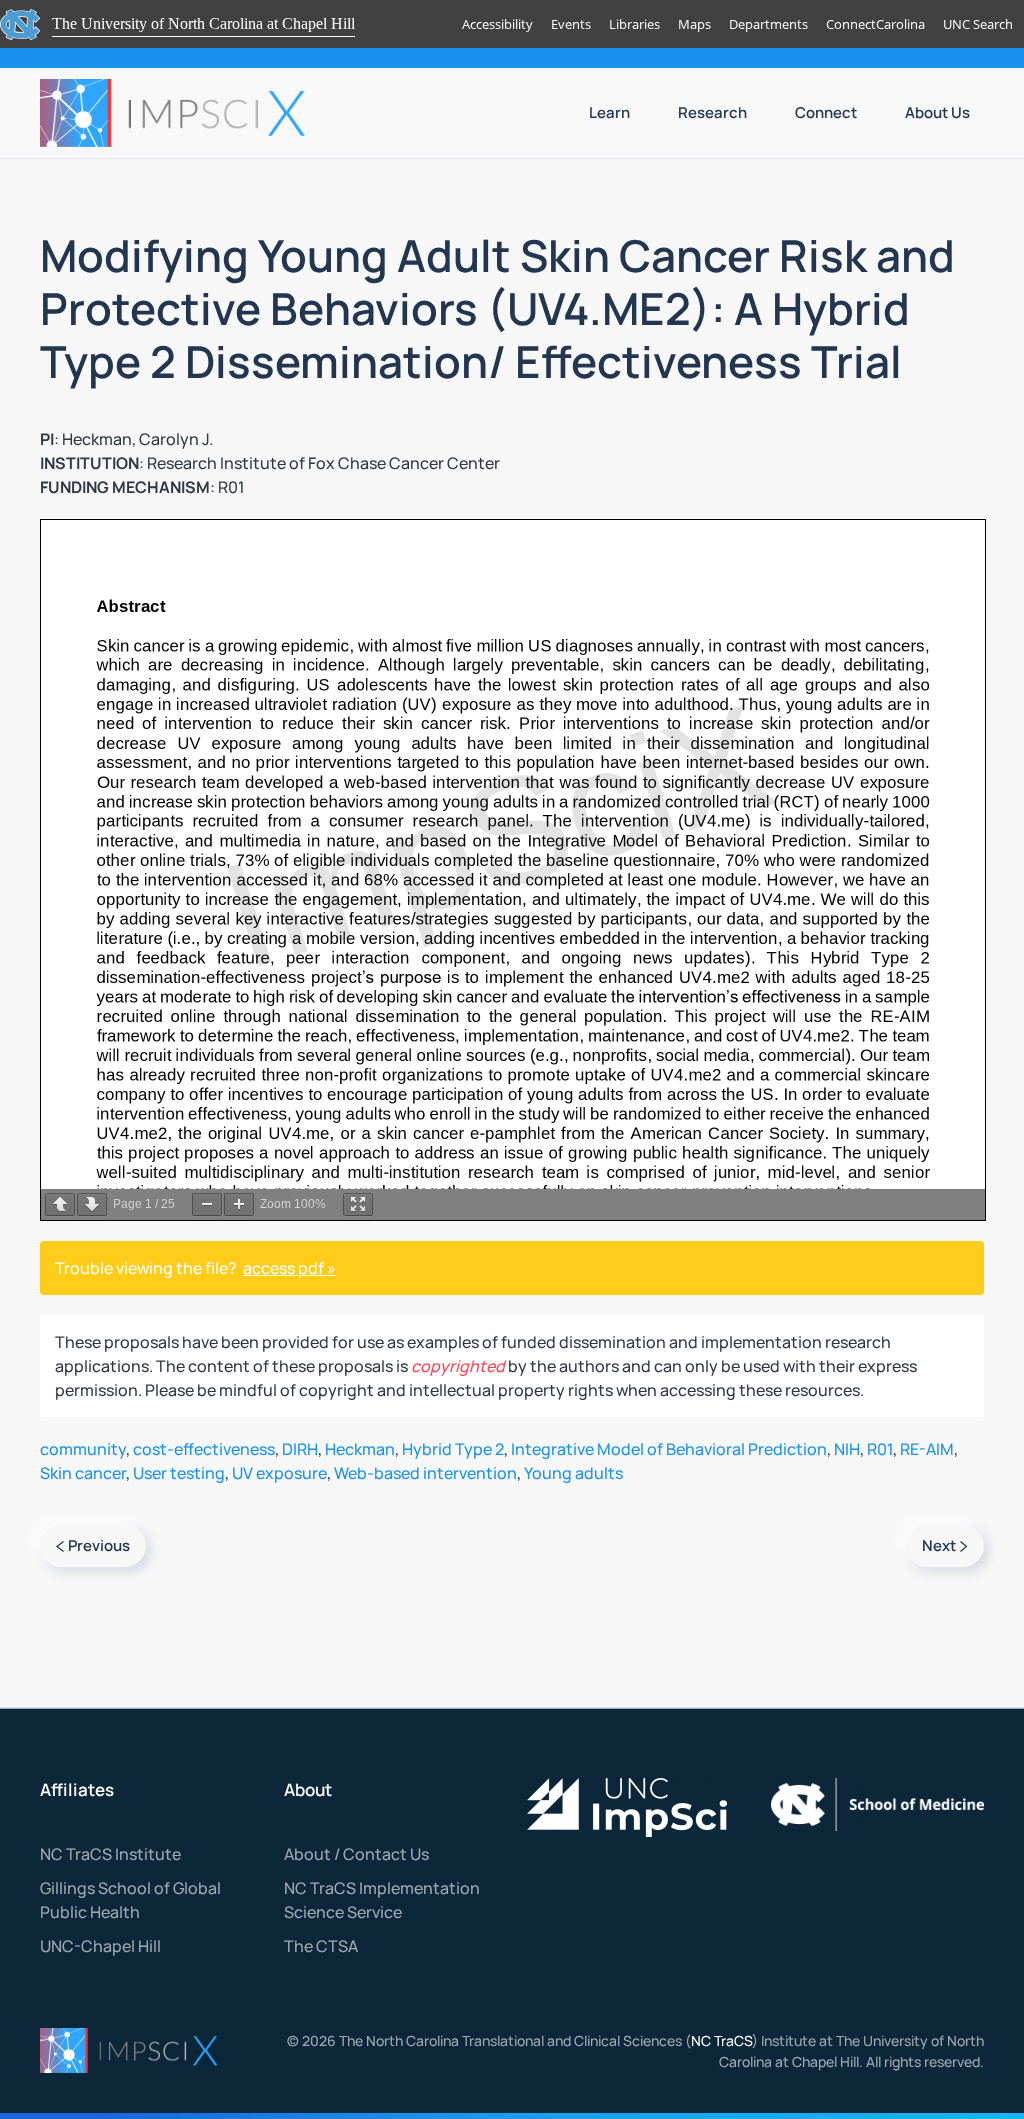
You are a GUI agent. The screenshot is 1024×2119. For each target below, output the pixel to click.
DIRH (300, 1449)
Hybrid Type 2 (453, 1449)
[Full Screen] (358, 1204)
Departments (768, 24)
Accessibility (497, 24)
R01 (880, 1449)
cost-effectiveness (204, 1449)
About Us (937, 112)
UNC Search (978, 24)
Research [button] (712, 112)
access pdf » (289, 1268)
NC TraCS (721, 2040)
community (83, 1449)
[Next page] (92, 1204)
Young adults (573, 1473)
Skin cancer (83, 1473)
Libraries (634, 24)
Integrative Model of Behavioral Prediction (669, 1449)
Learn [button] (609, 112)
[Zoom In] (239, 1204)
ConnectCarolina (875, 24)
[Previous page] (60, 1204)
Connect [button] (826, 112)
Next (939, 1545)
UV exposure (279, 1473)
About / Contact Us (356, 1854)
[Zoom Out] (207, 1204)
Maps (694, 24)
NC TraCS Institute (110, 1854)
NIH (847, 1449)
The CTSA (321, 1946)
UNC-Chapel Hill (100, 1946)
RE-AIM (927, 1449)
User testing (179, 1473)
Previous (99, 1545)
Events (571, 24)
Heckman (360, 1449)
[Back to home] (175, 113)
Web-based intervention (425, 1473)
